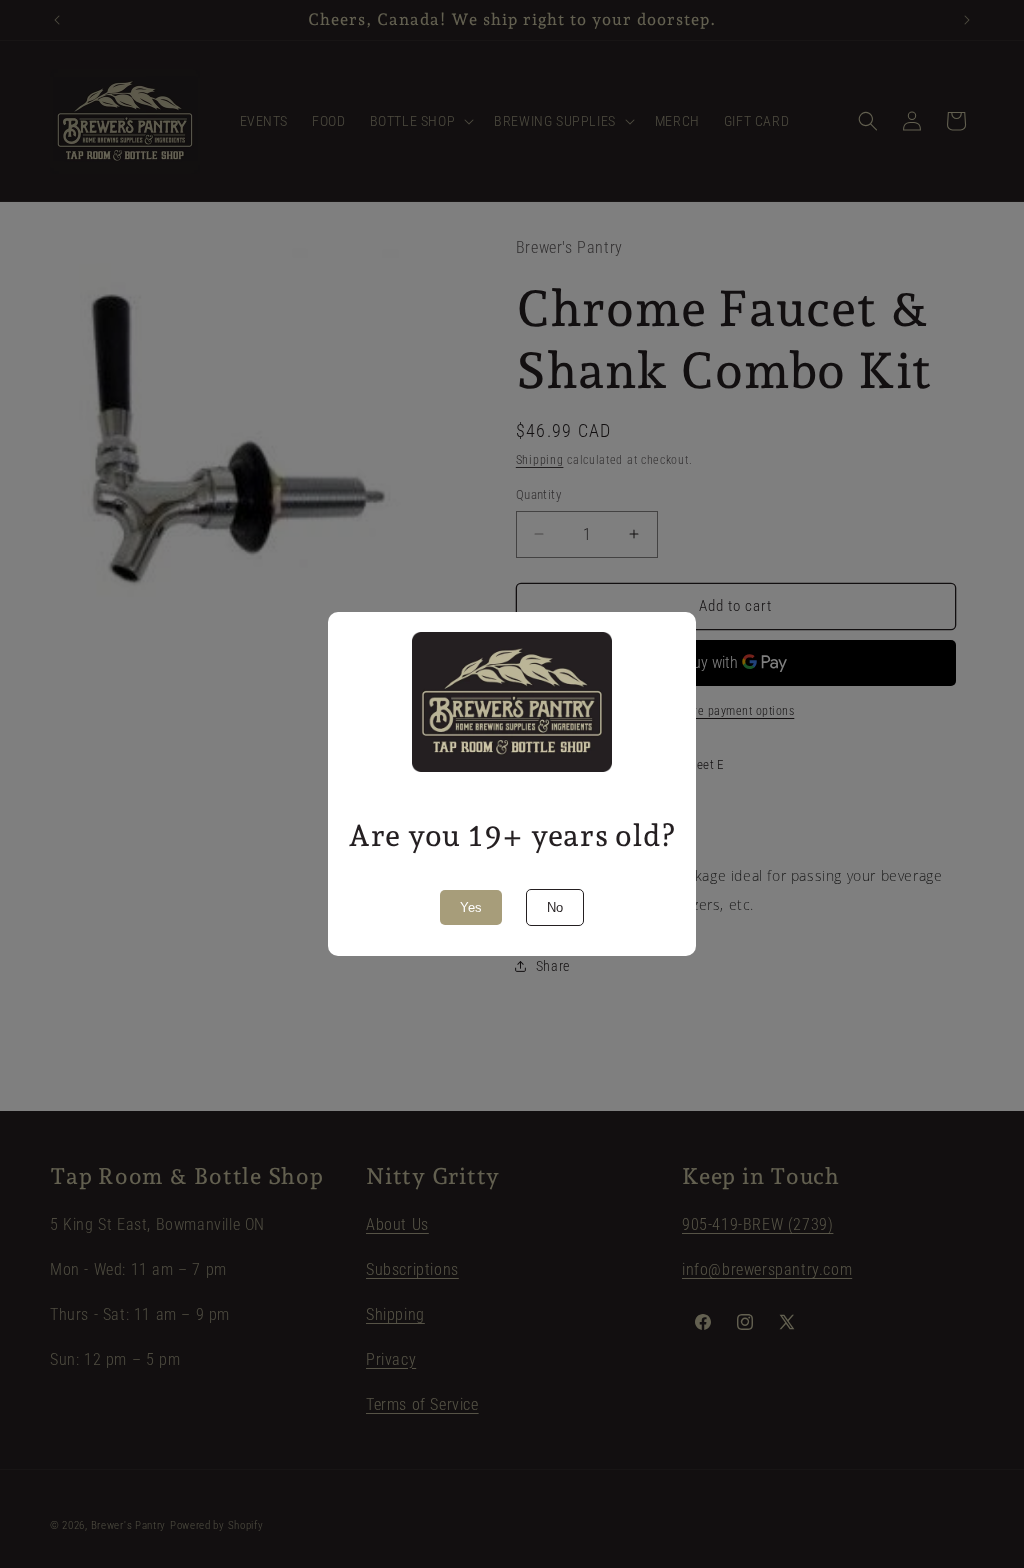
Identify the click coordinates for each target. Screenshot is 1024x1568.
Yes (471, 907)
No (555, 907)
